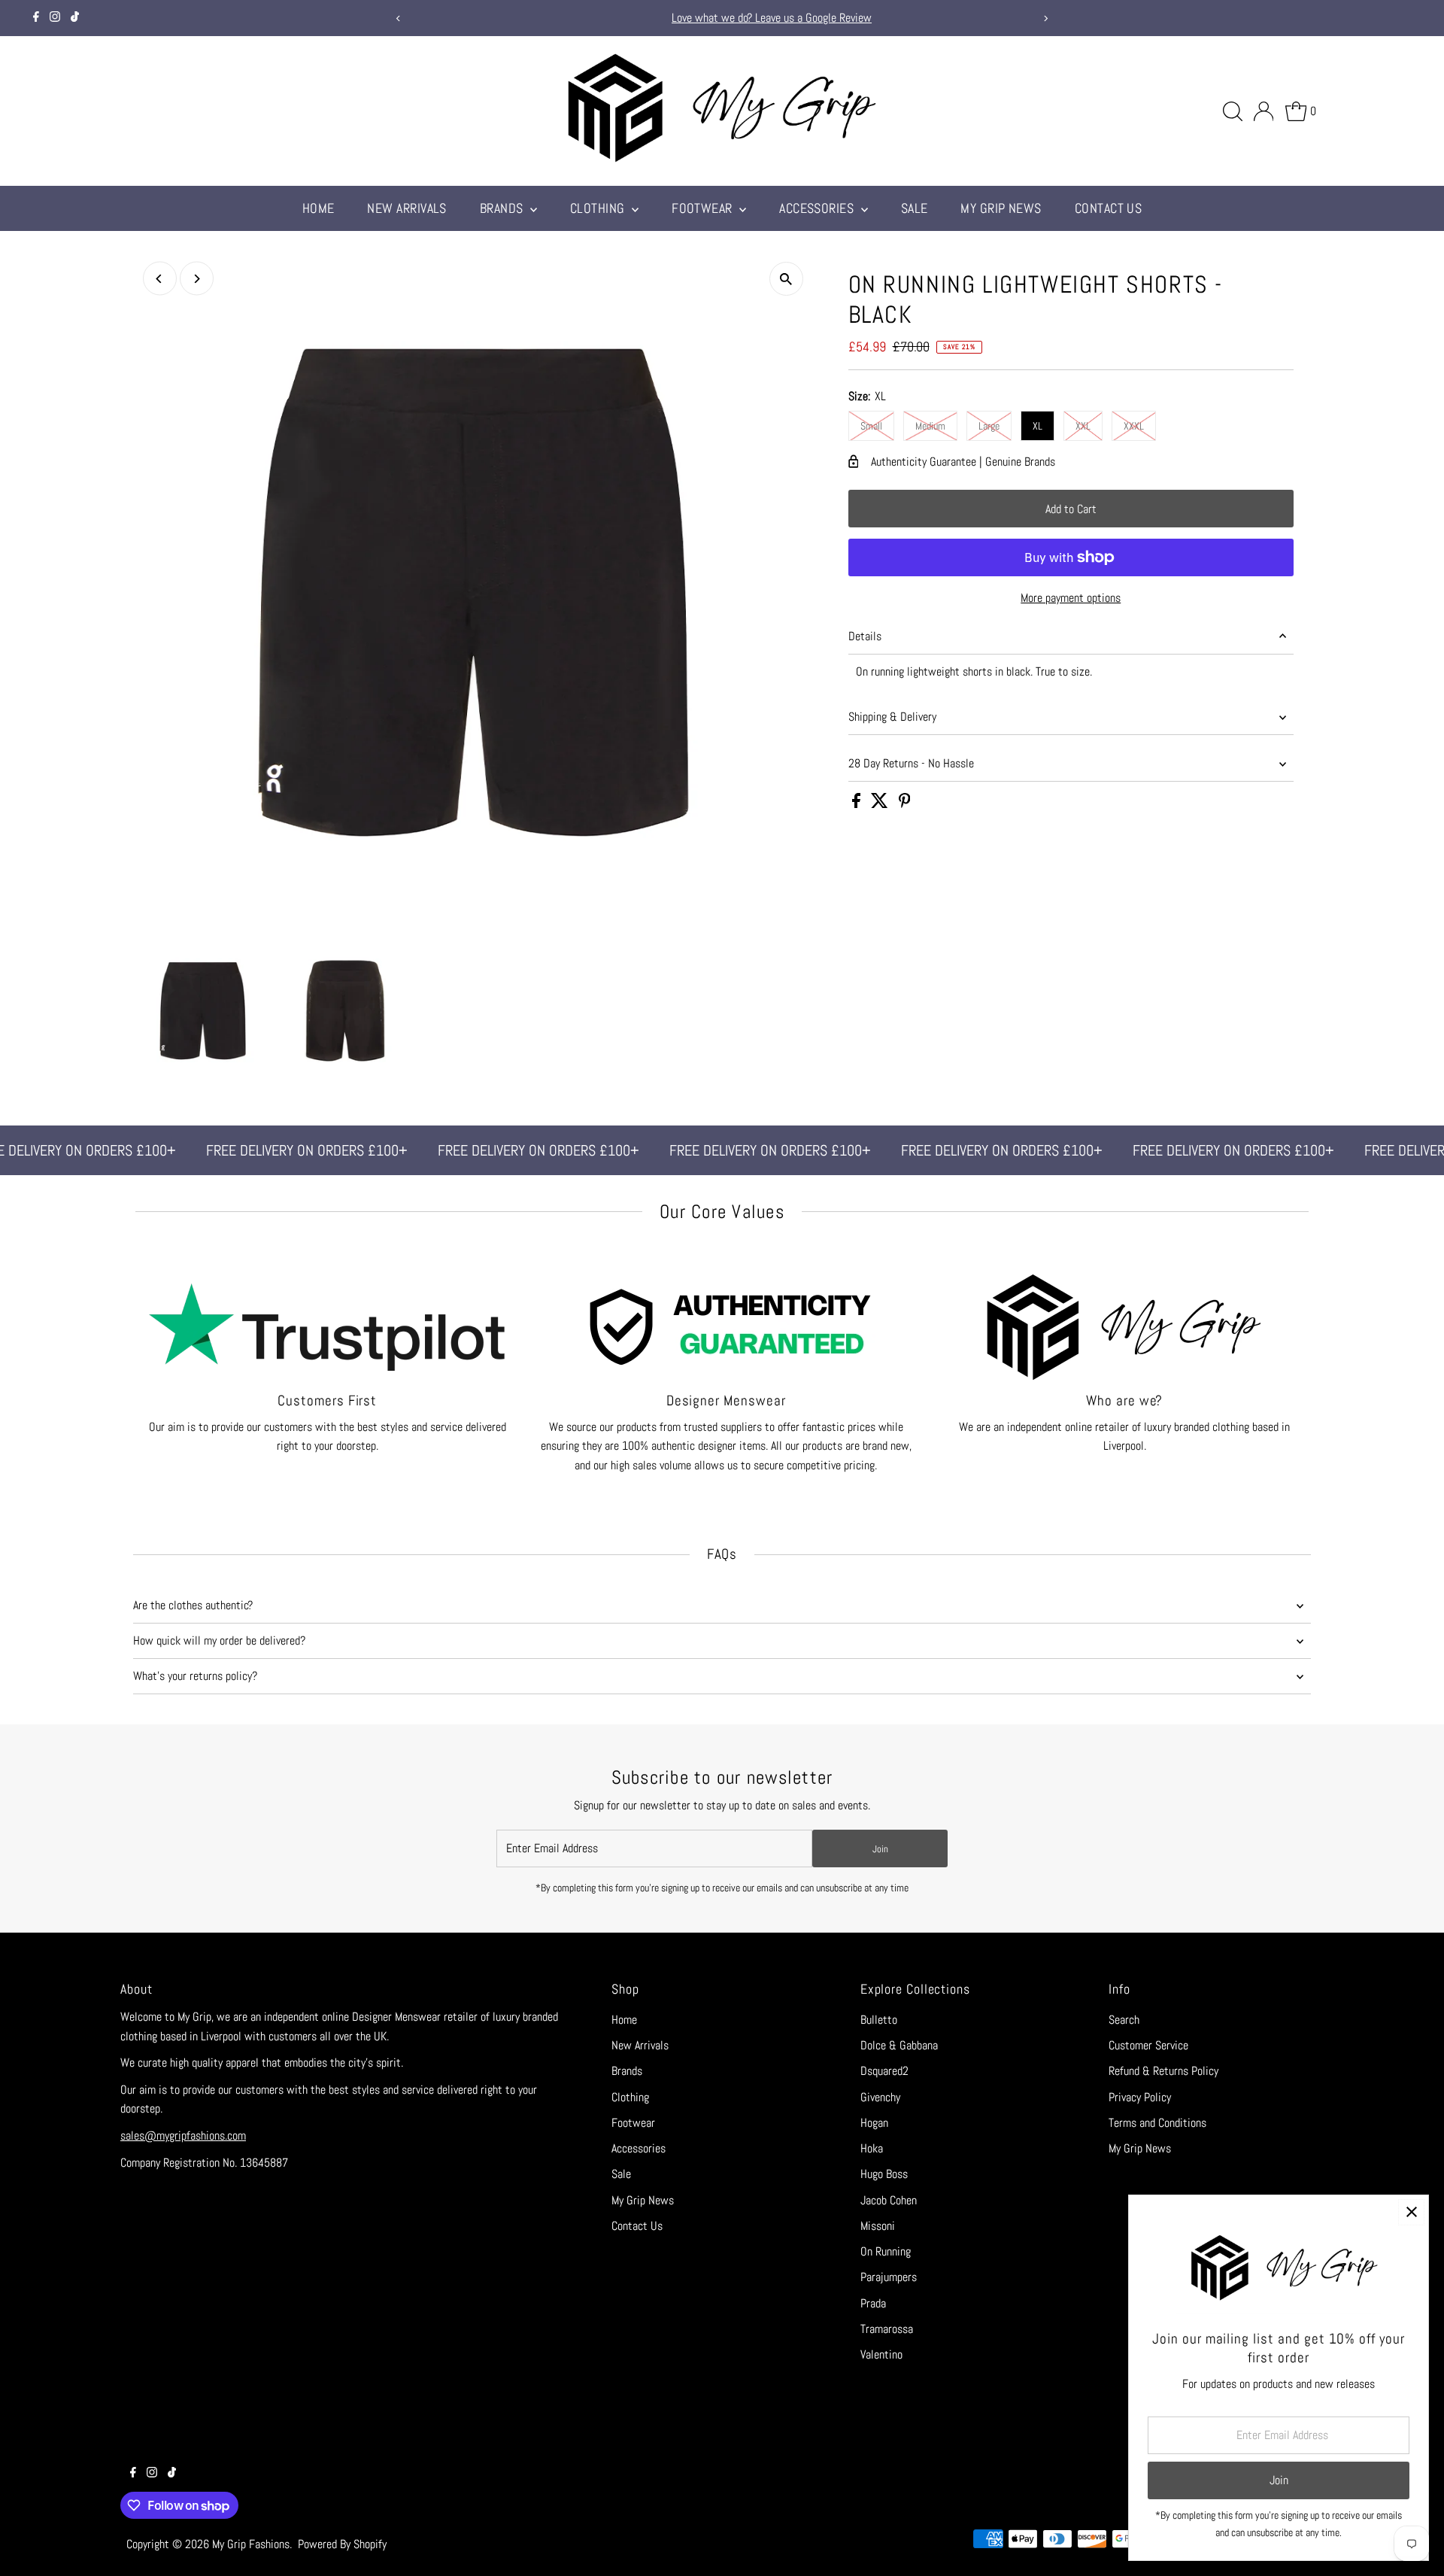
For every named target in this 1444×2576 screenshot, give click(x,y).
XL (1037, 426)
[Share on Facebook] (858, 804)
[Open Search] (1233, 111)
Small (871, 426)
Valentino (881, 2354)
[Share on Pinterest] (905, 804)
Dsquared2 (884, 2071)
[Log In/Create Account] (1264, 111)
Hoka (872, 2148)
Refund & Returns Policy (1163, 2071)
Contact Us (1109, 208)
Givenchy (880, 2097)
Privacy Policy (1140, 2097)
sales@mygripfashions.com (183, 2136)
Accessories (818, 208)
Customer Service (1148, 2045)
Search (1124, 2020)
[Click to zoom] (786, 279)
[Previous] (398, 18)
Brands (503, 208)
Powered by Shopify (342, 2544)
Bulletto (879, 2020)
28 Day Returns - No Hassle (911, 763)
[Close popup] (1411, 2212)
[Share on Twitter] (881, 804)
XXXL (1134, 426)
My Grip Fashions (251, 2544)
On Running (886, 2251)
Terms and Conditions (1157, 2123)
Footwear (704, 208)
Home (319, 208)
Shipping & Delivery (892, 717)
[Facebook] (36, 18)
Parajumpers (889, 2277)
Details (865, 636)
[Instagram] (55, 18)
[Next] (1046, 18)
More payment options (1071, 598)
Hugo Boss (884, 2174)
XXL (1083, 426)
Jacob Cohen (889, 2200)
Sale (915, 208)
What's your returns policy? (195, 1676)
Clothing (599, 208)
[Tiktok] (75, 18)
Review (812, 18)
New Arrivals (407, 208)
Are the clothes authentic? (193, 1605)
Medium (930, 426)
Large (989, 426)
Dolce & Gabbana (899, 2045)
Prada (873, 2303)
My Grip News (1001, 208)
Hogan (874, 2123)
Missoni (878, 2226)
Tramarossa (887, 2329)
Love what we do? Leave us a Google (712, 18)
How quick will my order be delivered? (219, 1640)
